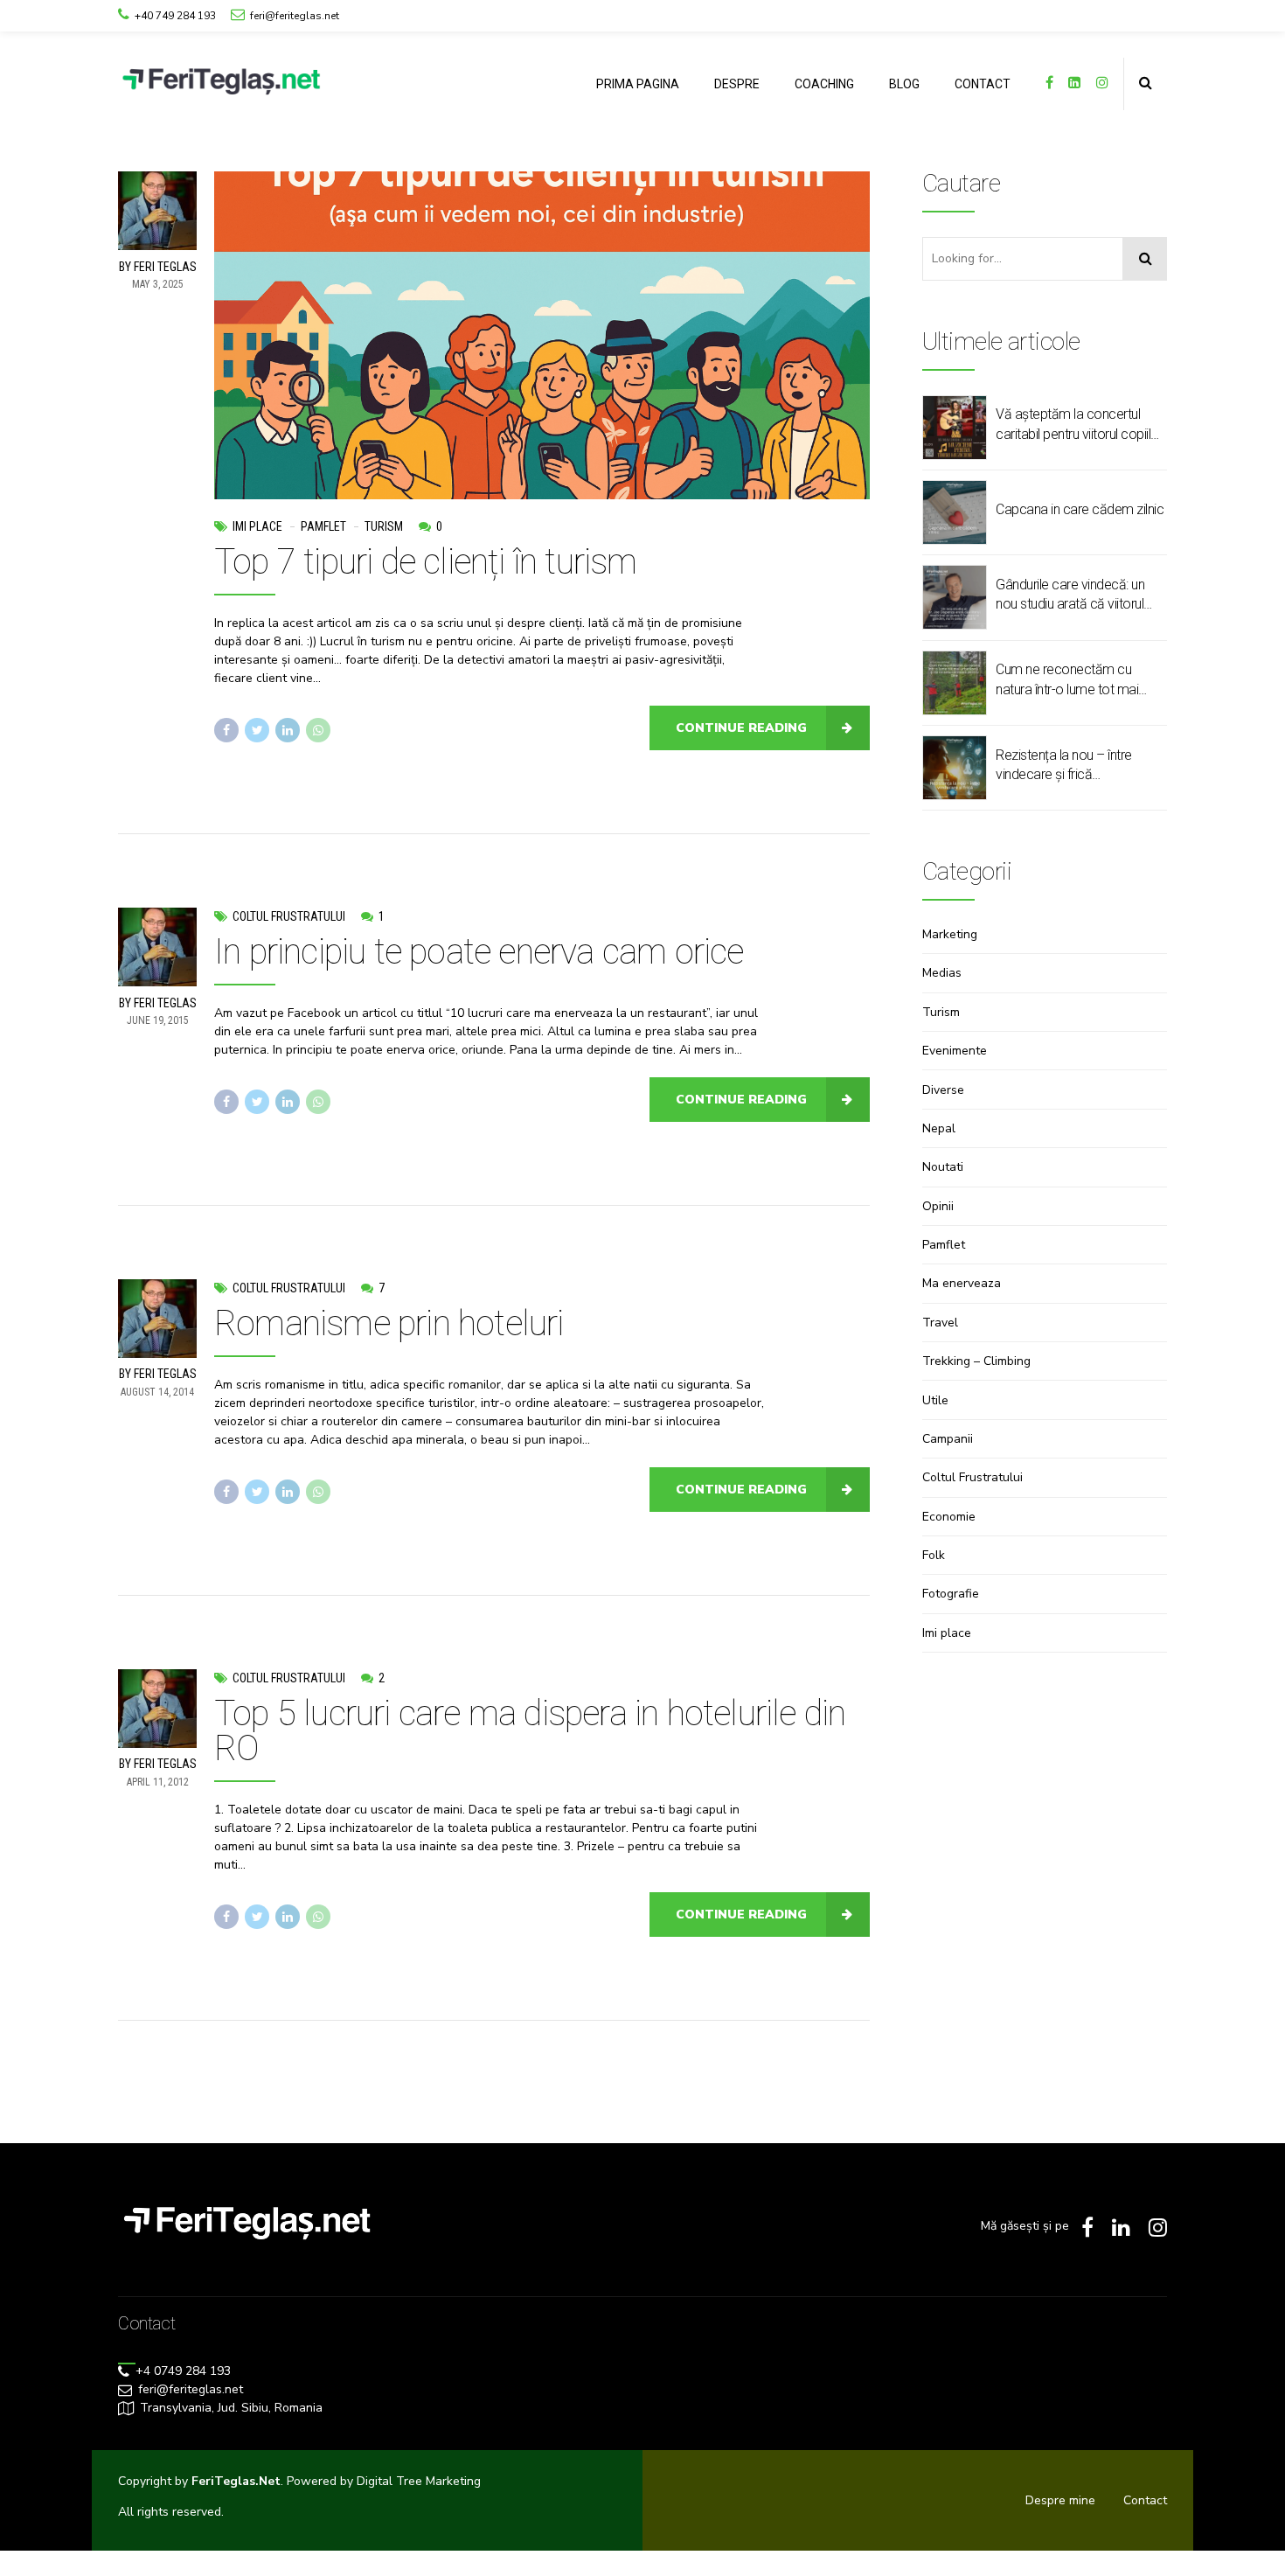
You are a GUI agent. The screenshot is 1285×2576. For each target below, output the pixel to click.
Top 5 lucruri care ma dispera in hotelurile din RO (530, 1731)
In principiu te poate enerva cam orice (479, 952)
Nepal (939, 1128)
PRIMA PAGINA (638, 84)
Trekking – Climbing (976, 1361)
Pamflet (323, 526)
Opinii (938, 1206)
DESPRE (737, 84)
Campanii (948, 1439)
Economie (949, 1517)
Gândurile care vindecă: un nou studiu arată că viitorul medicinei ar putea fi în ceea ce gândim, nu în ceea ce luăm (1075, 595)
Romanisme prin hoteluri (389, 1323)
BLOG (904, 84)
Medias (942, 973)
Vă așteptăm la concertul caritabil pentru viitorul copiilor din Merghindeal (1079, 425)
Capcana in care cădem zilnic (1080, 509)
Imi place (257, 526)
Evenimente (955, 1051)
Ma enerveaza (962, 1283)
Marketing (950, 934)
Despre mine (1060, 2500)
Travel (940, 1323)
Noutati (943, 1167)
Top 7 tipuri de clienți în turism (426, 562)
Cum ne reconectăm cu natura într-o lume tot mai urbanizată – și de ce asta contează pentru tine (1069, 680)
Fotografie (951, 1594)
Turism (384, 526)
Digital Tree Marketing (419, 2481)
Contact (1145, 2500)
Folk (934, 1555)
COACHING (824, 84)
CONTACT (983, 84)
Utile (935, 1400)
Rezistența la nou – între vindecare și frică (1064, 765)
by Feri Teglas (158, 267)
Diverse (943, 1090)
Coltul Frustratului (289, 916)
